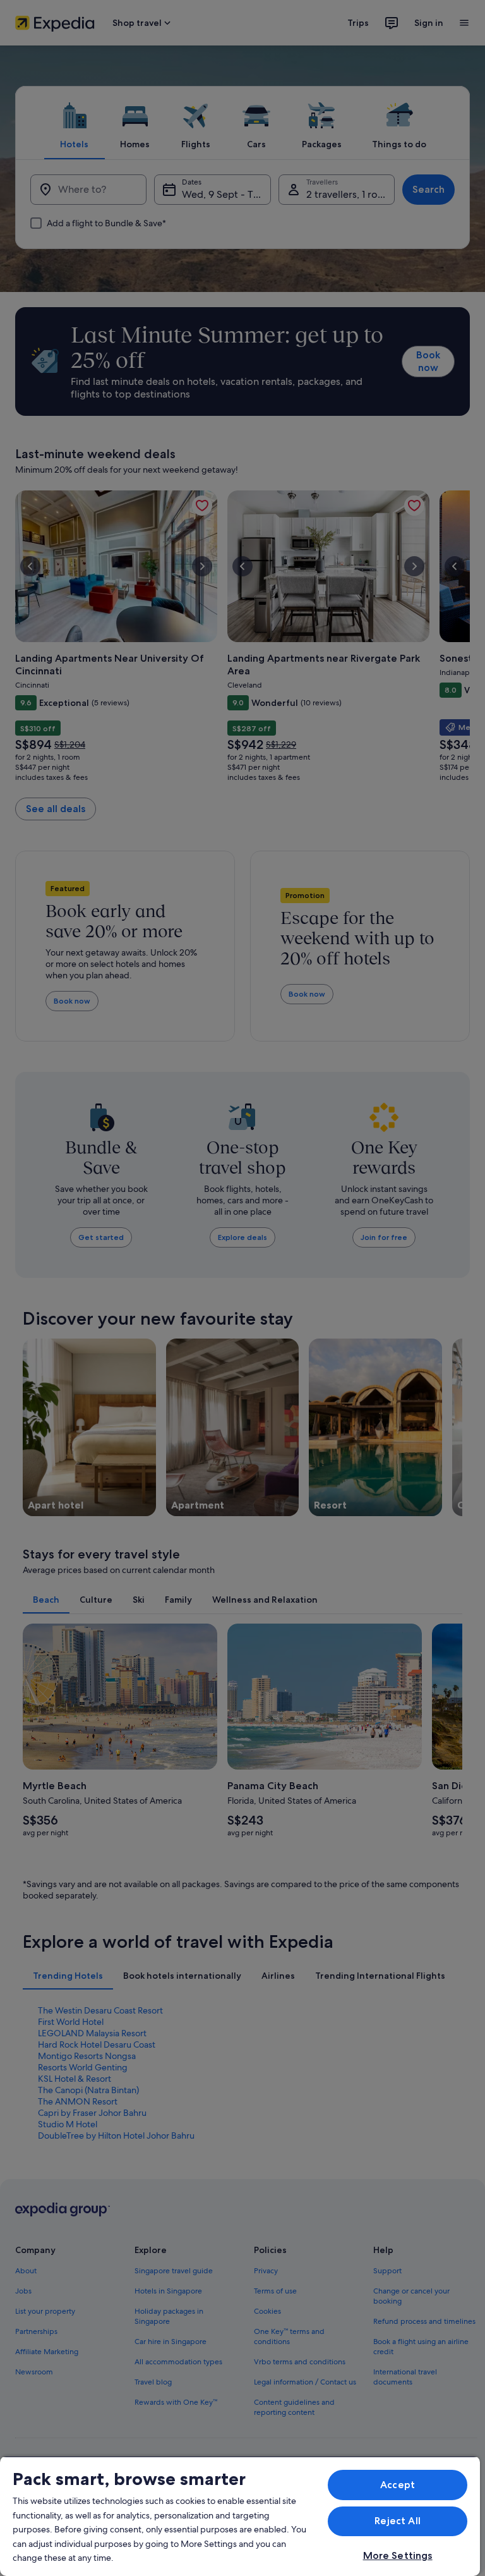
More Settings (398, 2555)
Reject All (398, 2521)
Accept (398, 2485)
